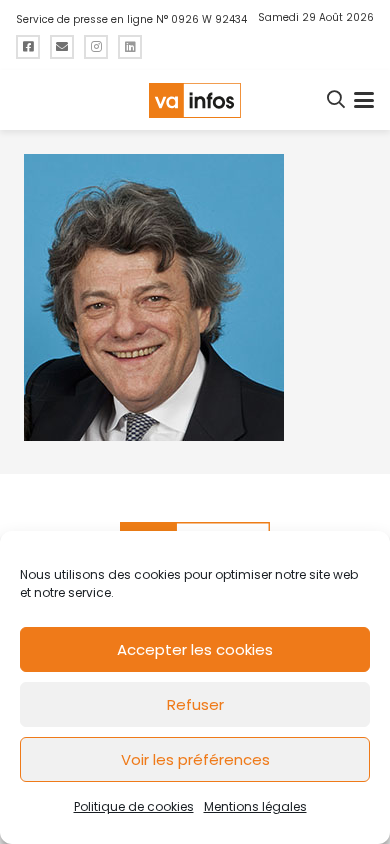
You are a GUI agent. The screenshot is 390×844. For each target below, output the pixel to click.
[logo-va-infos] (195, 100)
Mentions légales (255, 806)
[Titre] (28, 47)
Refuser (195, 704)
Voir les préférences (195, 759)
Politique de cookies (134, 806)
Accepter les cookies (195, 649)
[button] (337, 100)
